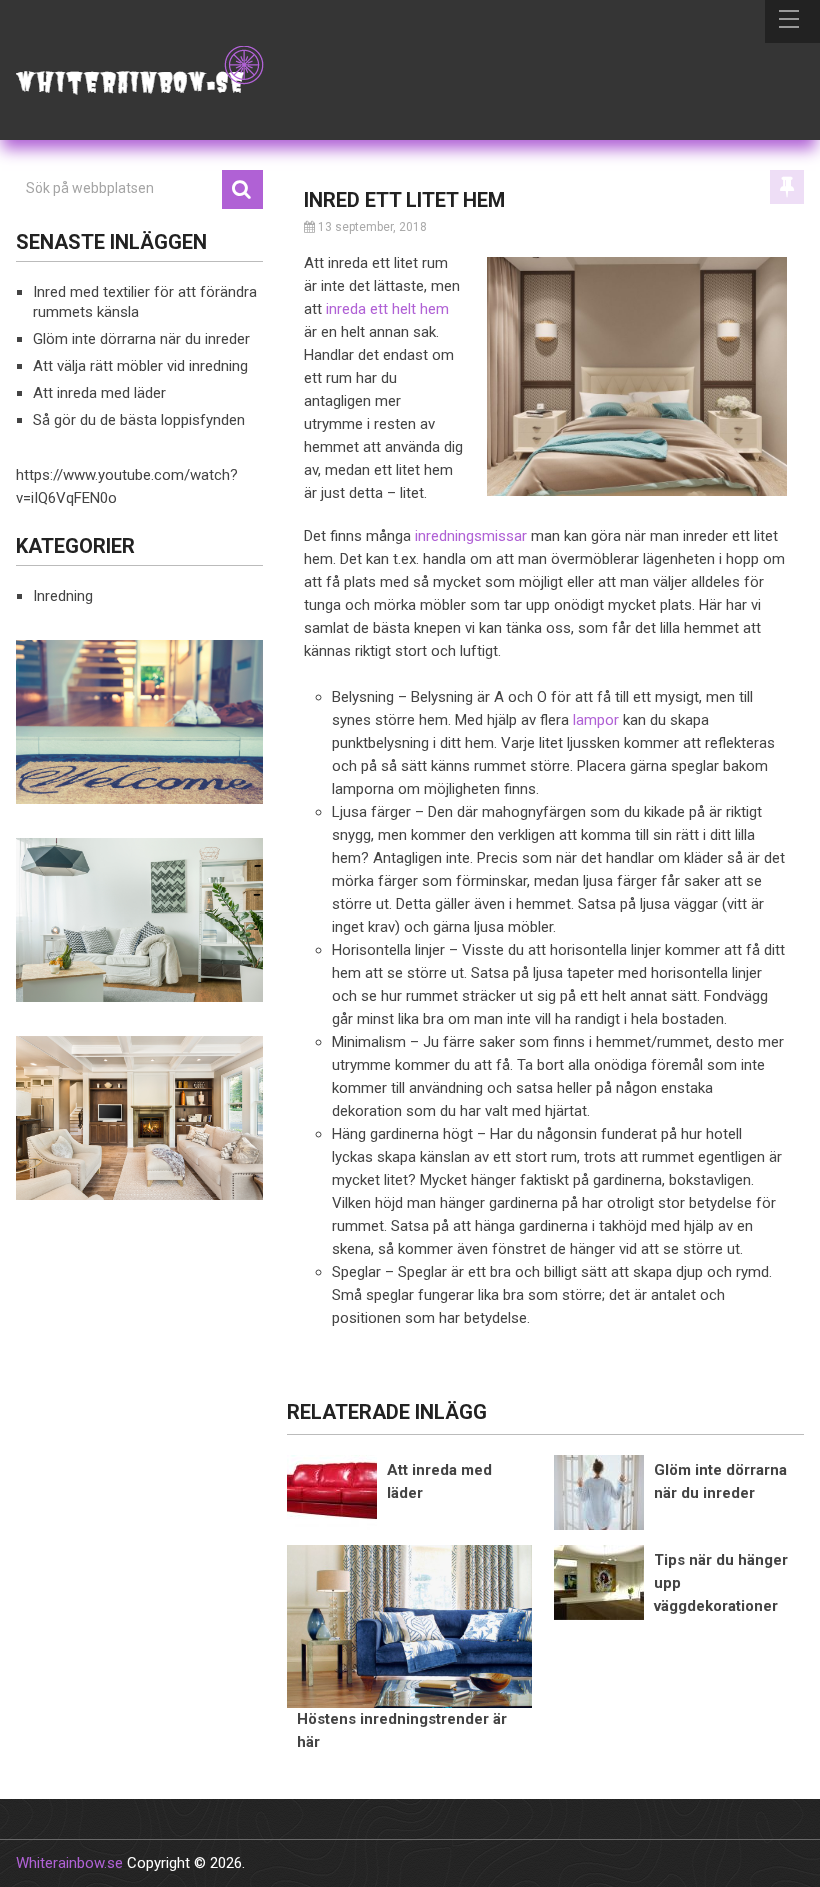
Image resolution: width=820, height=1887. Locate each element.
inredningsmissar (471, 536)
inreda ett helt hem (387, 309)
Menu (792, 21)
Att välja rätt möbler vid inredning (140, 366)
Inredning (63, 596)
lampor (596, 720)
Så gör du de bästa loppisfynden (139, 420)
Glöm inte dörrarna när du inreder (141, 339)
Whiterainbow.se (69, 1863)
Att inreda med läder (99, 393)
